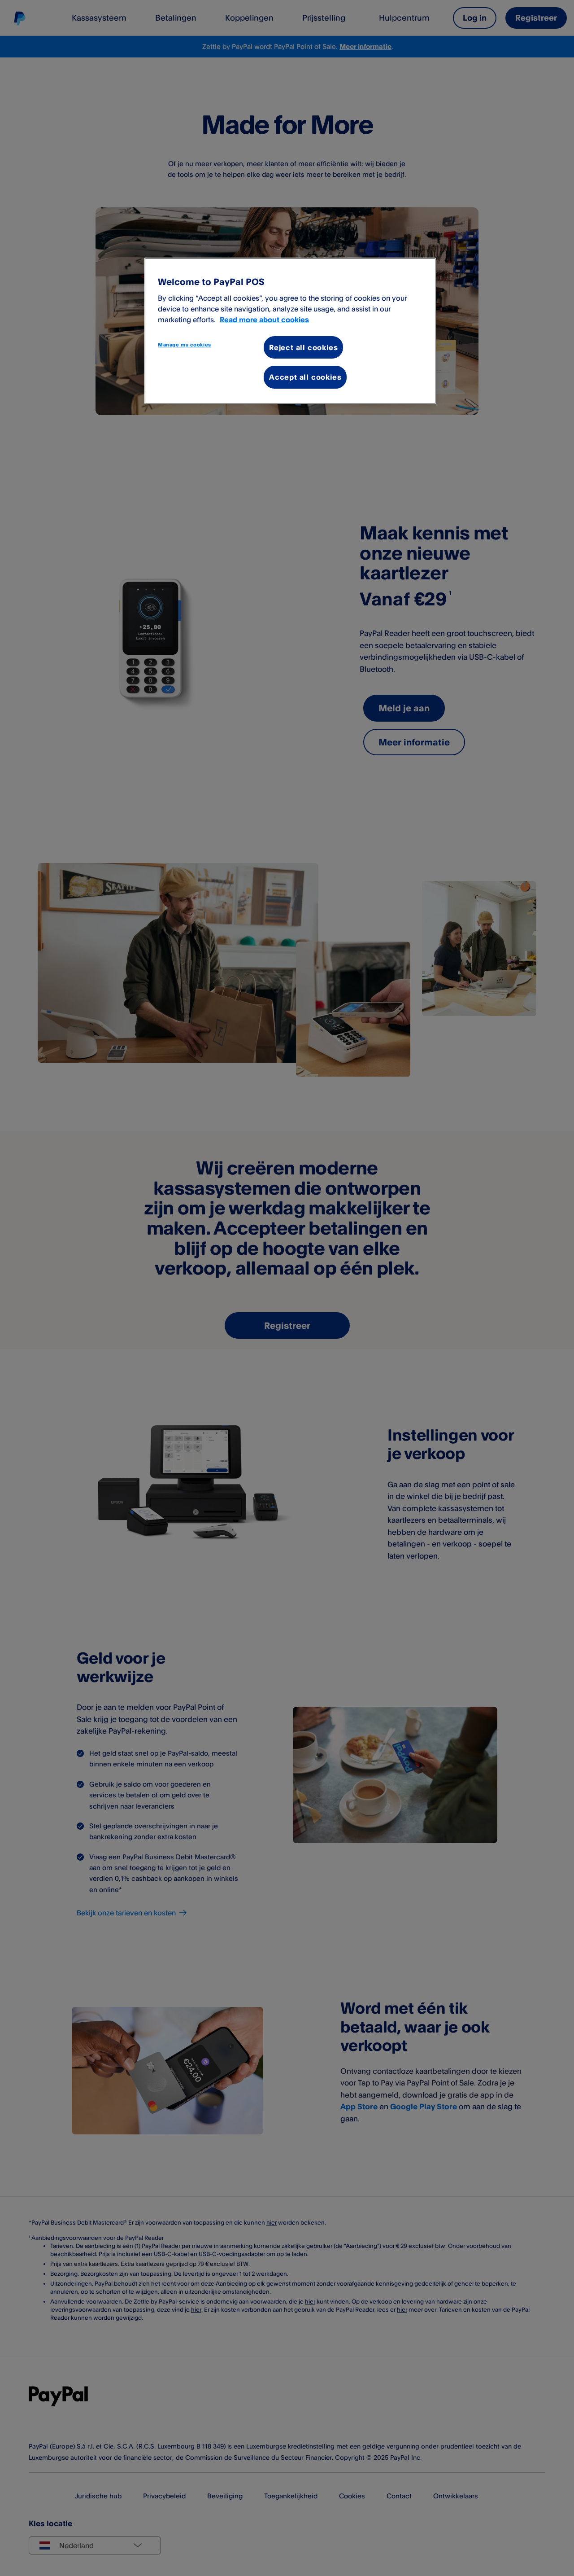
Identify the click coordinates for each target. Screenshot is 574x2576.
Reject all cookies (303, 347)
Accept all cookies (305, 377)
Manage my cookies (185, 345)
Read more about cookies (264, 320)
